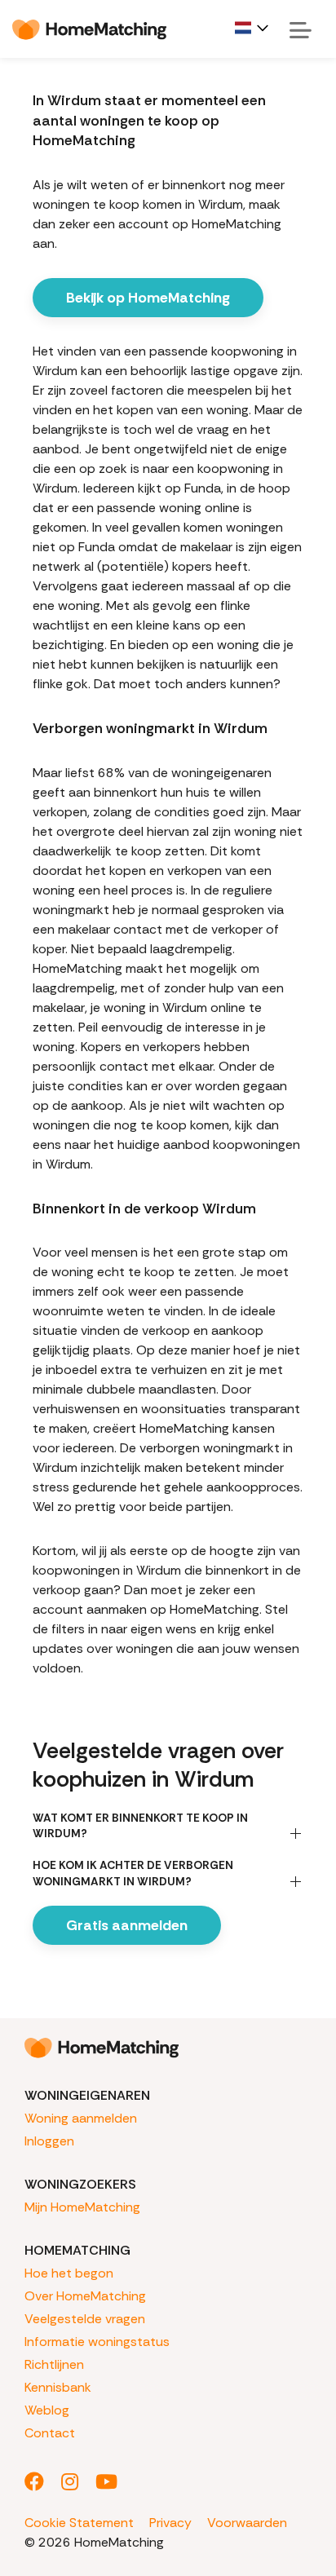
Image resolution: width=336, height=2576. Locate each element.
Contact (50, 2433)
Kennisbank (58, 2387)
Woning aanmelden (81, 2118)
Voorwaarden (247, 2523)
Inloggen (49, 2141)
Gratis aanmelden (127, 1925)
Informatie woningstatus (97, 2342)
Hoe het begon (69, 2273)
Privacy (170, 2523)
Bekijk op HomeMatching (148, 298)
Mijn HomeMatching (82, 2207)
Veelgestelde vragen (85, 2319)
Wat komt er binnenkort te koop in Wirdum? (140, 1825)
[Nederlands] (253, 28)
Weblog (47, 2410)
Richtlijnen (54, 2364)
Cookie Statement (79, 2523)
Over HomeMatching (85, 2296)
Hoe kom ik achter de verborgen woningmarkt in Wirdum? (133, 1873)
